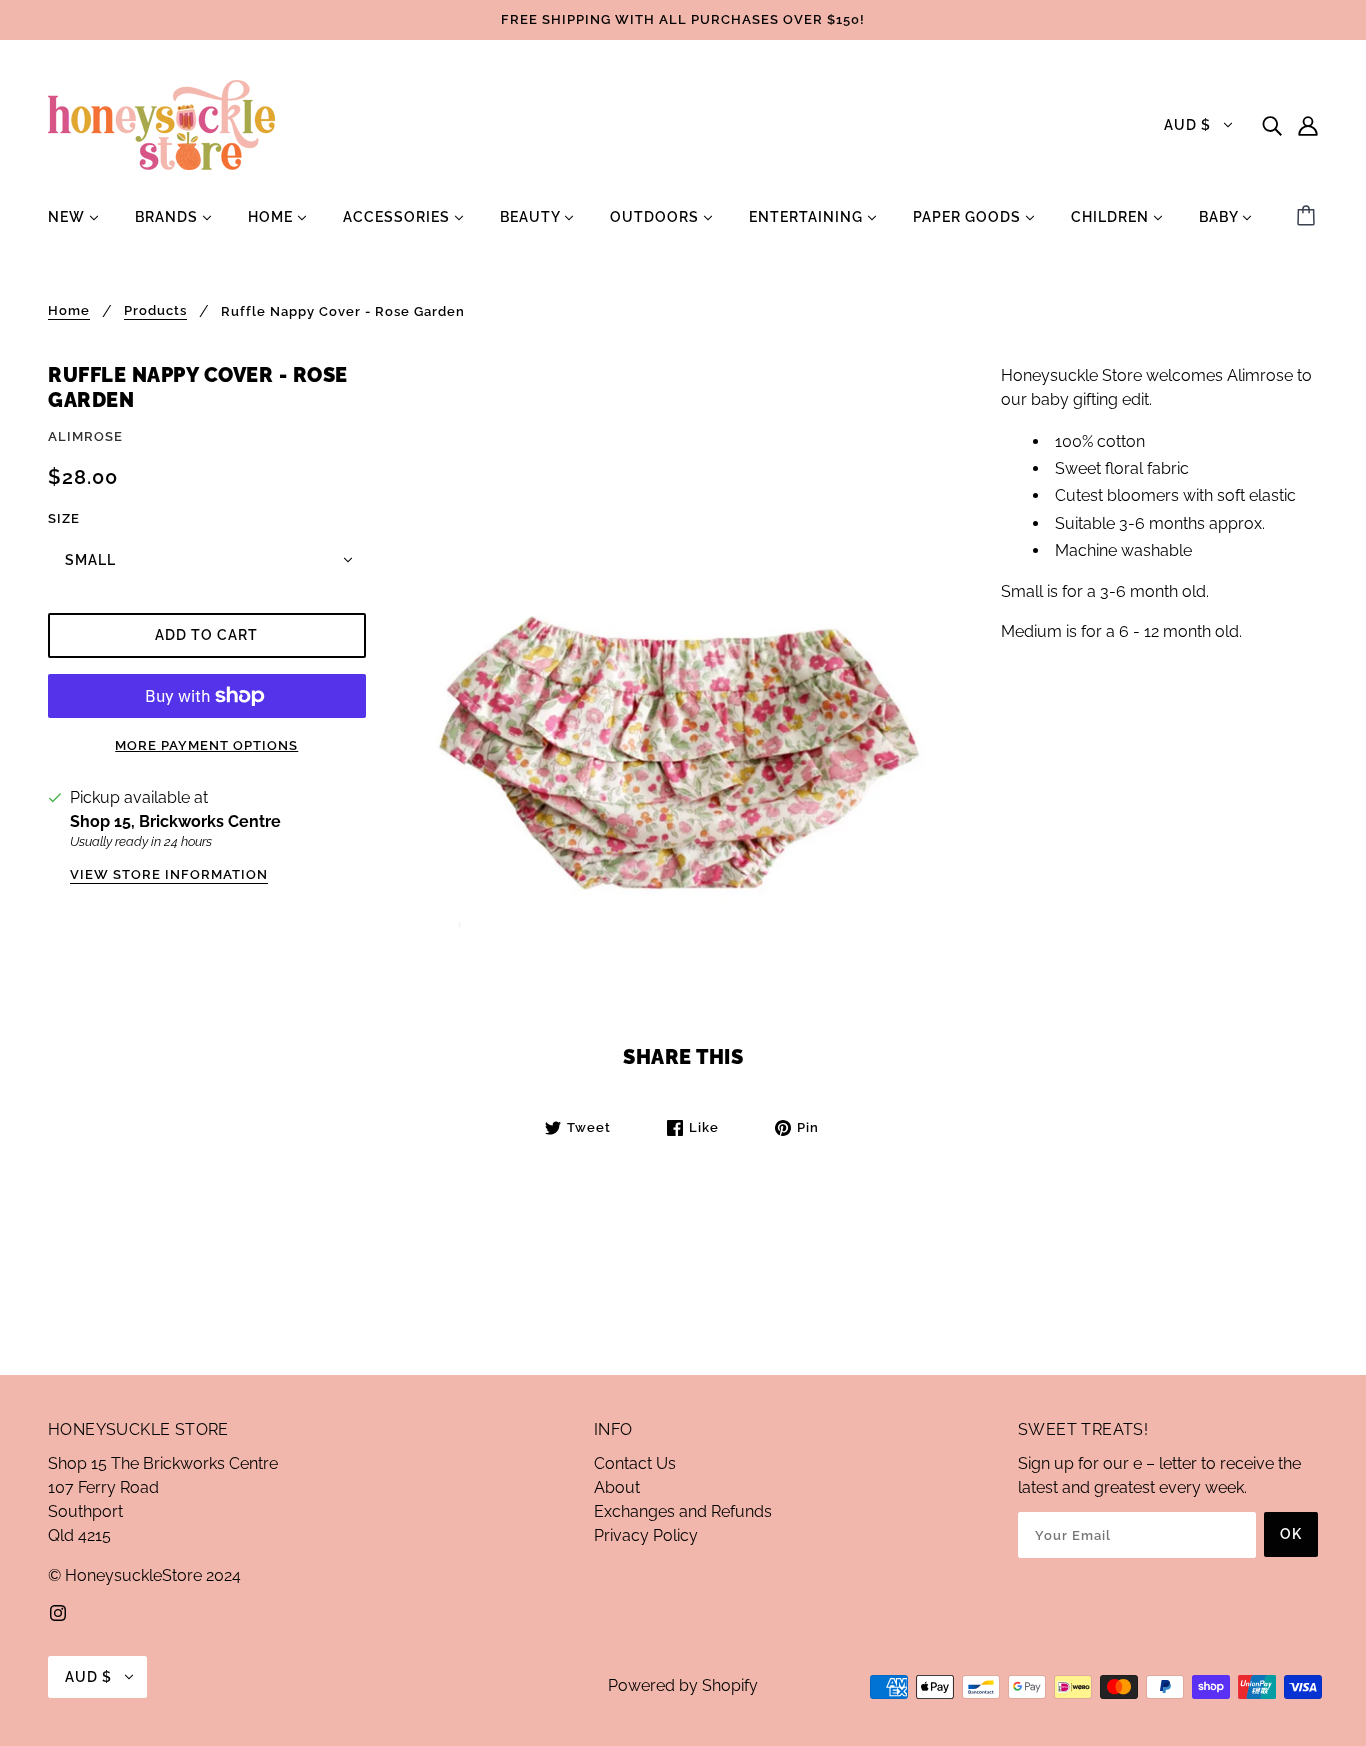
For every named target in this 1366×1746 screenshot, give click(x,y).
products (155, 311)
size (64, 518)
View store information (169, 875)
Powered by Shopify (683, 1685)
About (617, 1487)
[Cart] (1309, 217)
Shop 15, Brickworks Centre (175, 821)
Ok (1291, 1534)
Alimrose (85, 436)
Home (69, 311)
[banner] (161, 123)
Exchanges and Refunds (683, 1511)
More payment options (206, 745)
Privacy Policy (646, 1535)
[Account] (1308, 125)
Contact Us (635, 1463)
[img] (1272, 125)
